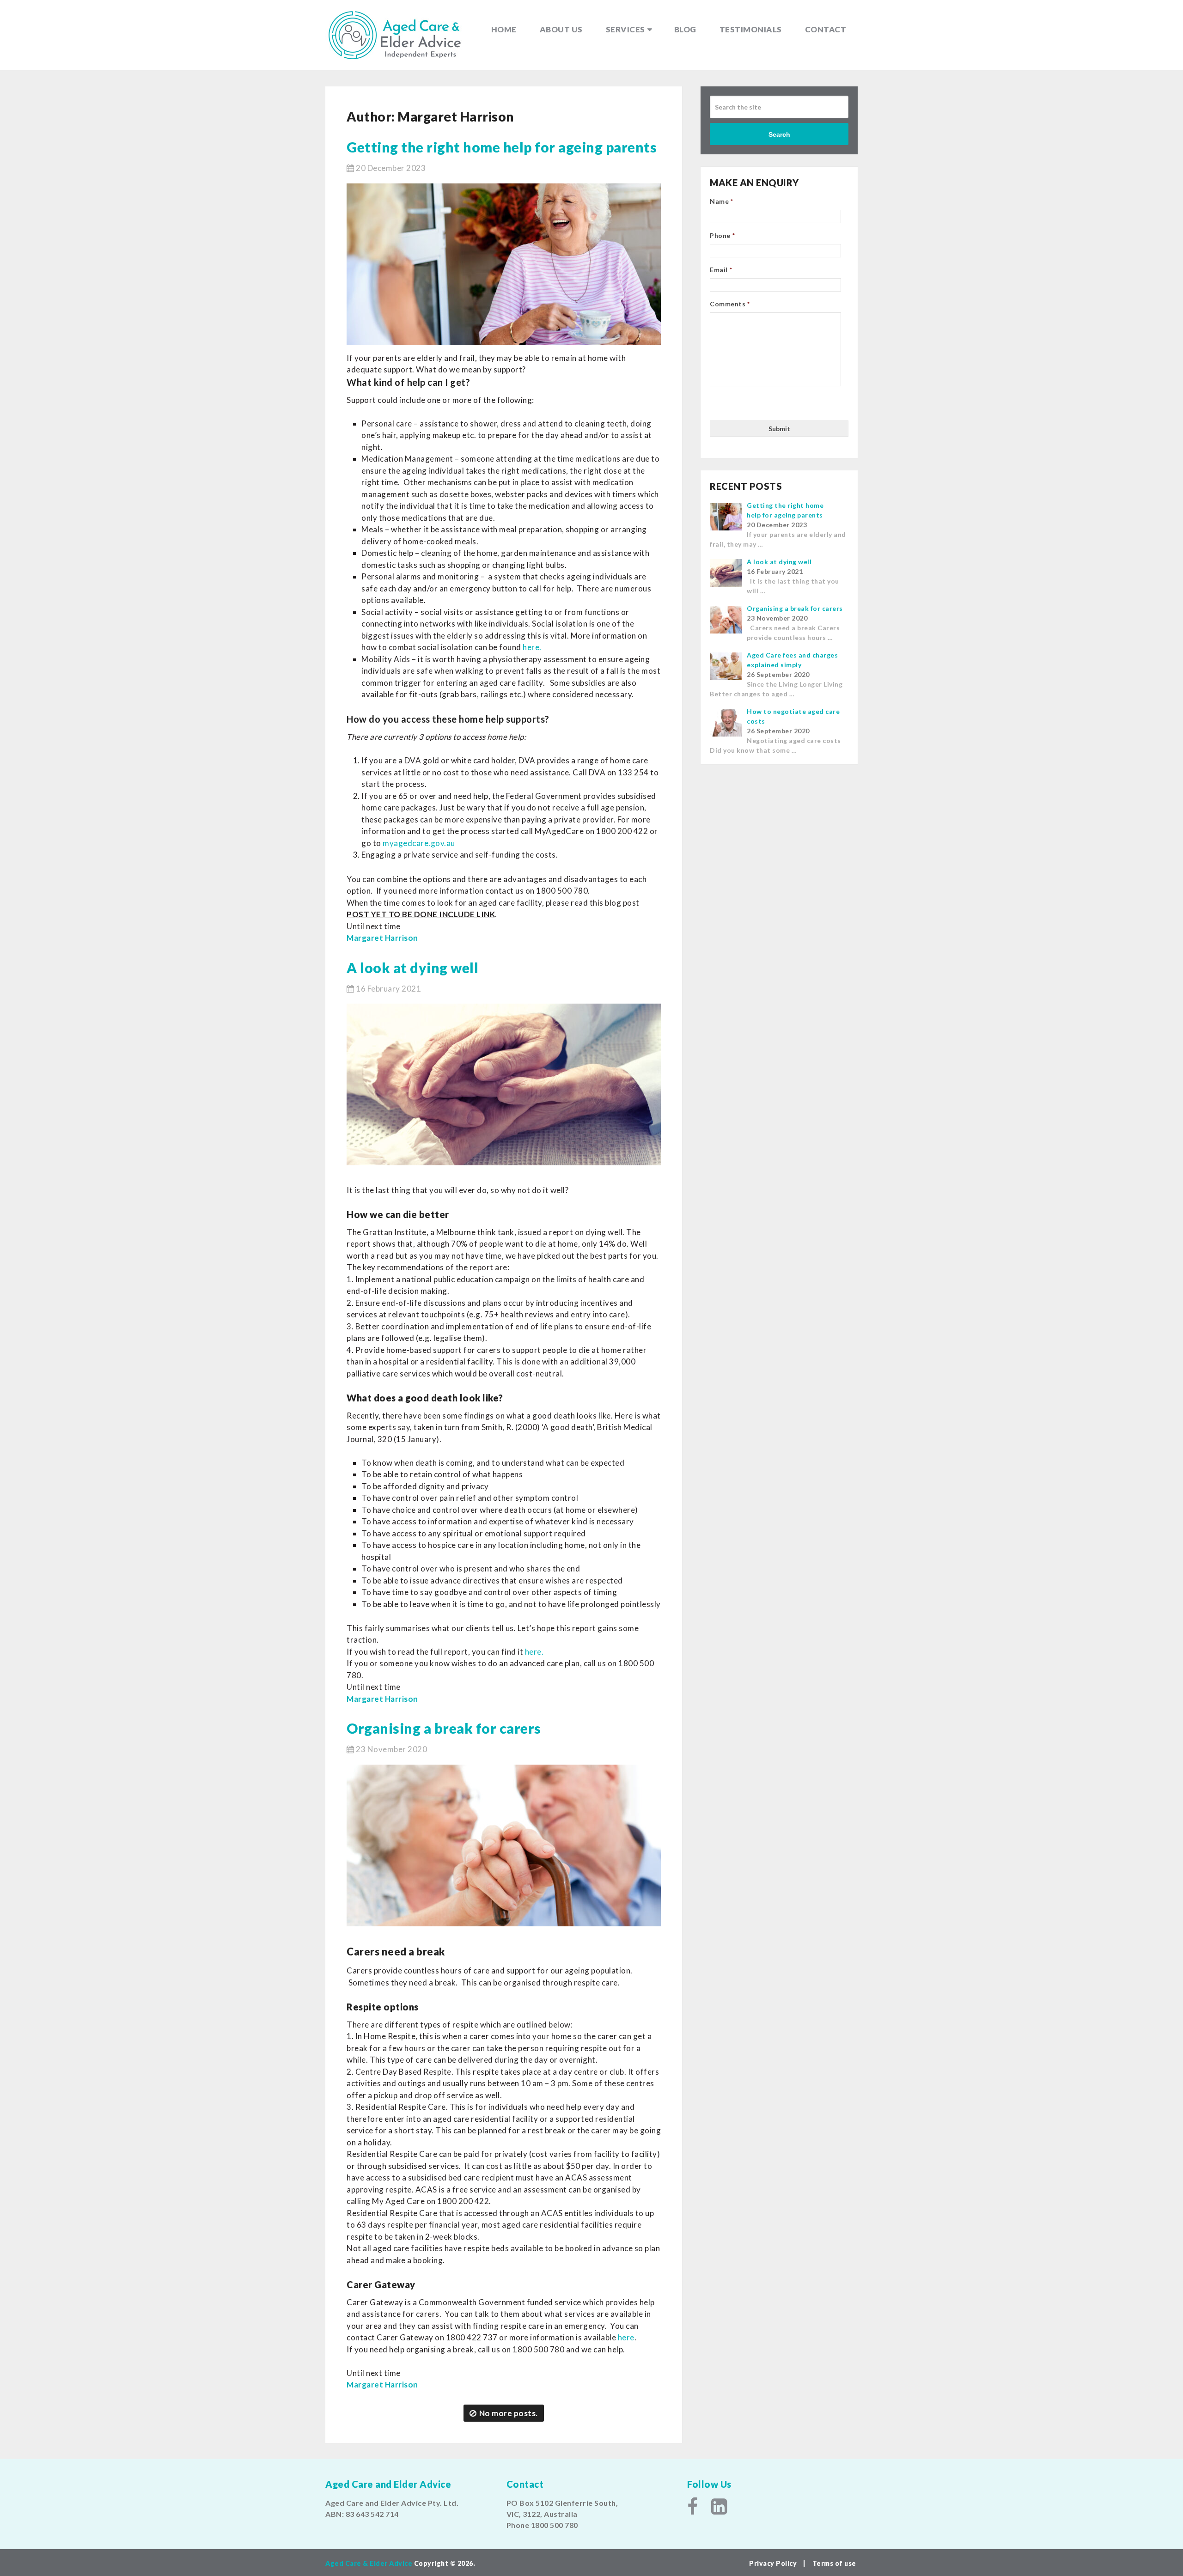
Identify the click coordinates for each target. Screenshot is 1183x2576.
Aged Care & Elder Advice (369, 2563)
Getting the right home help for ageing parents (502, 147)
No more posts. (509, 2413)
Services (625, 29)
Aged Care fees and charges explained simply (792, 660)
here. (533, 647)
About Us (561, 29)
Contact (826, 29)
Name (722, 201)
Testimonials (751, 29)
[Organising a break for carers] (504, 1845)
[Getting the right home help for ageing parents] (504, 264)
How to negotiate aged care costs (793, 716)
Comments (730, 304)
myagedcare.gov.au (419, 843)
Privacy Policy (774, 2563)
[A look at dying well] (504, 1084)
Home (504, 29)
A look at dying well (412, 968)
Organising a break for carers (444, 1728)
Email (721, 270)
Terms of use (834, 2563)
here (626, 2337)
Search (779, 134)
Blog (685, 29)
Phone (722, 235)
